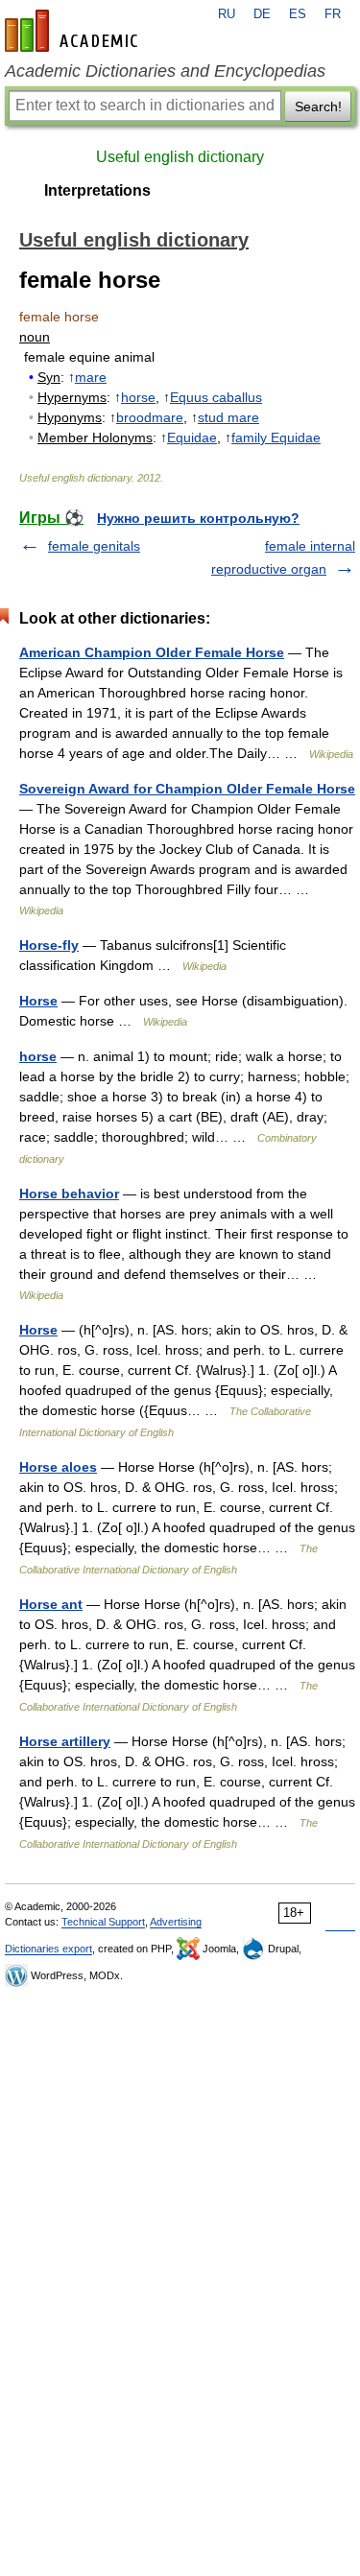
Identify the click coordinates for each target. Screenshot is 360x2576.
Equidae (192, 437)
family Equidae (276, 437)
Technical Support (103, 1922)
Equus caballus (216, 397)
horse (138, 397)
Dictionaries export (48, 1949)
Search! (318, 106)
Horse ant (51, 1604)
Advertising (176, 1922)
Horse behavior (69, 1193)
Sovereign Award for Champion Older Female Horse (187, 789)
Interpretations (97, 190)
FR (333, 14)
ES (298, 14)
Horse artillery (65, 1741)
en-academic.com (74, 31)
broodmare (150, 417)
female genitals (94, 546)
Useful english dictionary (180, 157)
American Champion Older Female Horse (152, 652)
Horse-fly (49, 945)
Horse (38, 1001)
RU (227, 14)
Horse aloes (58, 1467)
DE (262, 14)
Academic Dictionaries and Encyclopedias (165, 71)
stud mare (228, 417)
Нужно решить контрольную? (198, 518)
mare (91, 377)
